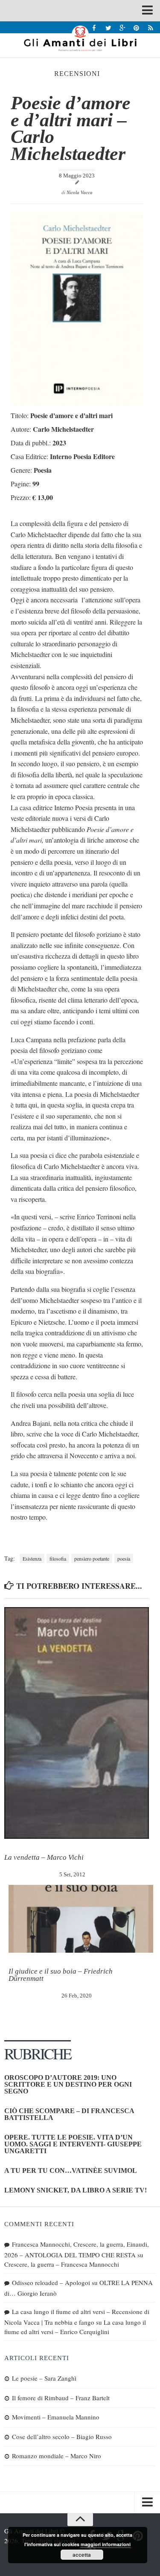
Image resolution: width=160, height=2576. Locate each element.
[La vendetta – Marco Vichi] (77, 1723)
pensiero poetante (92, 1558)
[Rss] (150, 28)
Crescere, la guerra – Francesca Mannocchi (62, 2264)
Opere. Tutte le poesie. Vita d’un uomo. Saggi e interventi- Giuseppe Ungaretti (73, 2144)
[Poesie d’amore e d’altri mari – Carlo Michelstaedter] (77, 403)
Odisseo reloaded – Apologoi (51, 2282)
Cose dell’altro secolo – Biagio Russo (62, 2436)
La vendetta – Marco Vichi (44, 1857)
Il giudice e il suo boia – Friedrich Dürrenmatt (61, 1975)
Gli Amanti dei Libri (80, 38)
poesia (124, 1558)
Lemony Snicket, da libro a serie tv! (76, 2190)
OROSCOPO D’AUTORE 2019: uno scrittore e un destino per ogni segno (68, 2084)
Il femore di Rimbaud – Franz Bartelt (61, 2398)
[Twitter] (108, 28)
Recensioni (77, 74)
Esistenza (32, 1558)
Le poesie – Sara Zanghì (44, 2378)
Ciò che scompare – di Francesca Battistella (69, 2114)
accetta (82, 2555)
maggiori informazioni (106, 2544)
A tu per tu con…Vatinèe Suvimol (71, 2170)
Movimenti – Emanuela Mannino (56, 2417)
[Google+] (122, 28)
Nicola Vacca (80, 192)
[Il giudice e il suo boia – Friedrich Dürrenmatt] (81, 1919)
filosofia (58, 1558)
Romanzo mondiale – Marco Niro (57, 2456)
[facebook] (94, 28)
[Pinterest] (136, 28)
